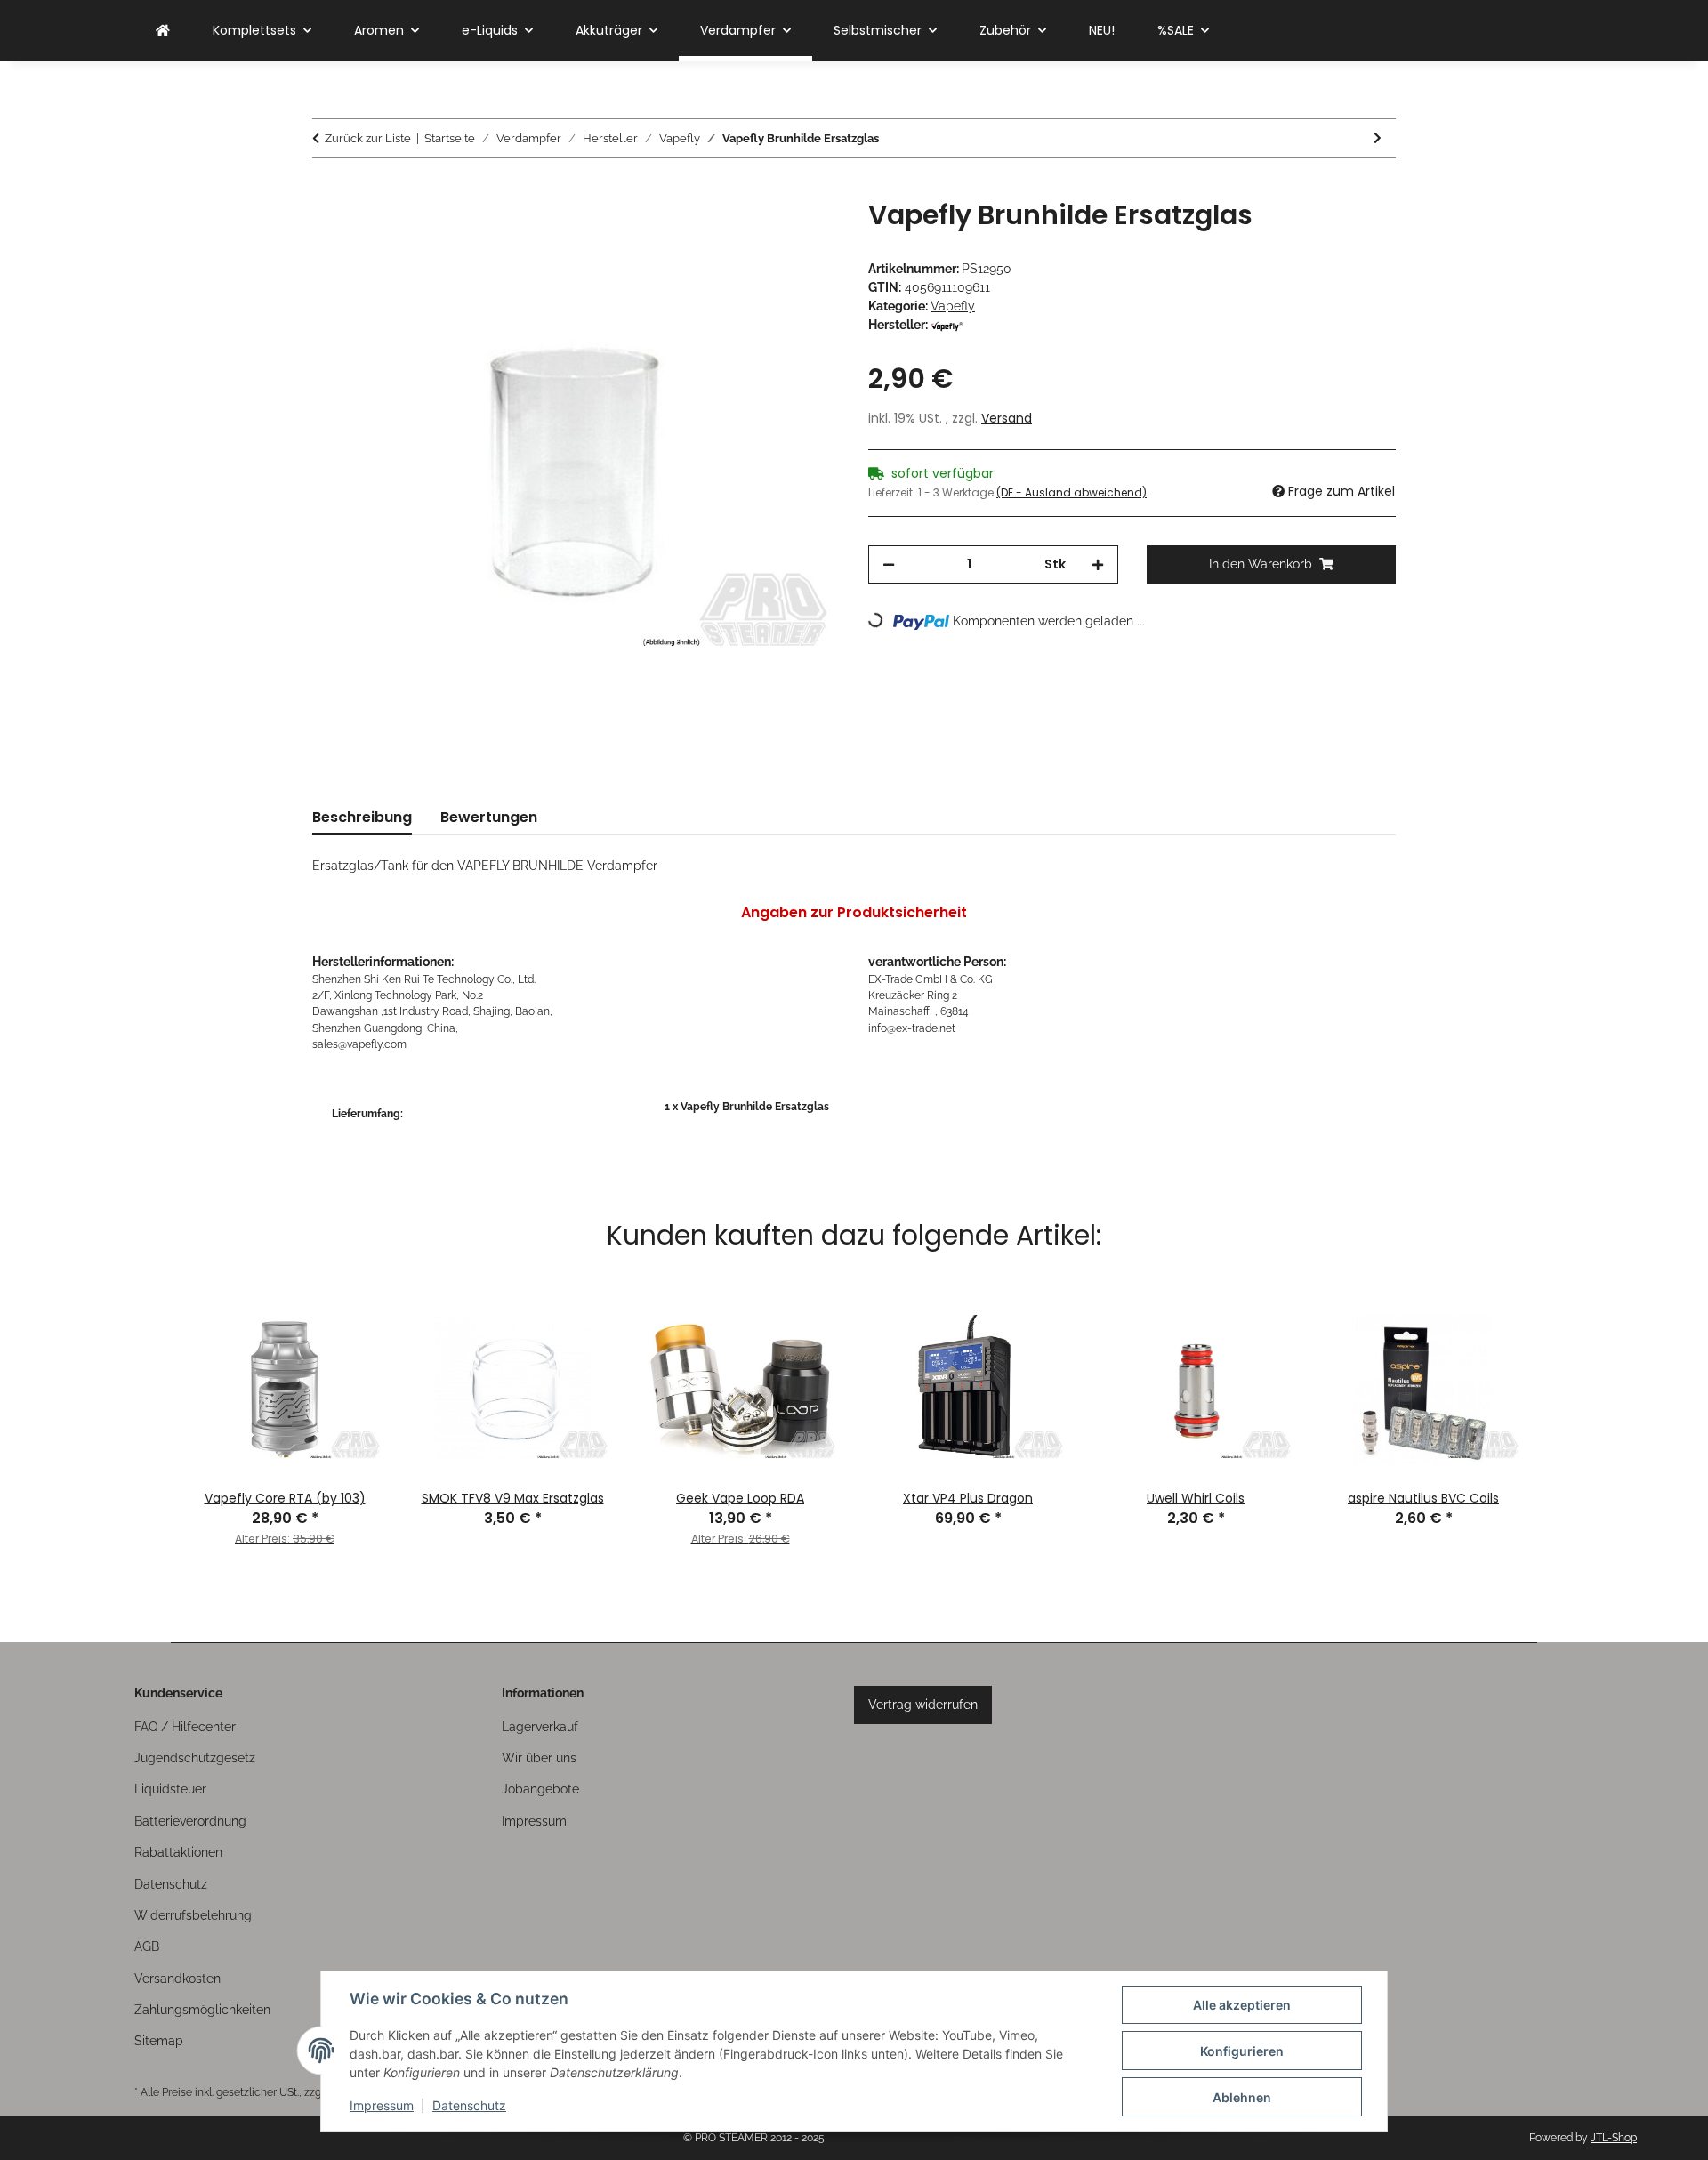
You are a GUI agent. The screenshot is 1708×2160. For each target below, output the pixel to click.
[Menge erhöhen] (1098, 564)
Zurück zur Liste (368, 138)
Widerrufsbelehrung (193, 1915)
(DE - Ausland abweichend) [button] (1072, 492)
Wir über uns (539, 1758)
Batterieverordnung (190, 1821)
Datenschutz (469, 2105)
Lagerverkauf (540, 1727)
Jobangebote (540, 1789)
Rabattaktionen (178, 1852)
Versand (1007, 418)
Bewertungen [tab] (489, 817)
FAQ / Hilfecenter (185, 1727)
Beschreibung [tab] (362, 817)
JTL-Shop (1614, 2138)
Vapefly (953, 306)
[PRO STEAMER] (163, 31)
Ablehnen (1242, 2097)
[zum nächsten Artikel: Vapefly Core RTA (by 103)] (1378, 138)
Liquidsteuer (170, 1789)
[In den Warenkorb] (326, 189)
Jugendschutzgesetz (195, 1758)
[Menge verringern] (889, 564)
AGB (147, 1946)
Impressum (382, 2105)
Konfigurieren (1242, 2051)
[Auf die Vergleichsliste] (756, 233)
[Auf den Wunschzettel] (802, 233)
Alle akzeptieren (1242, 2005)
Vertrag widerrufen (923, 1705)
